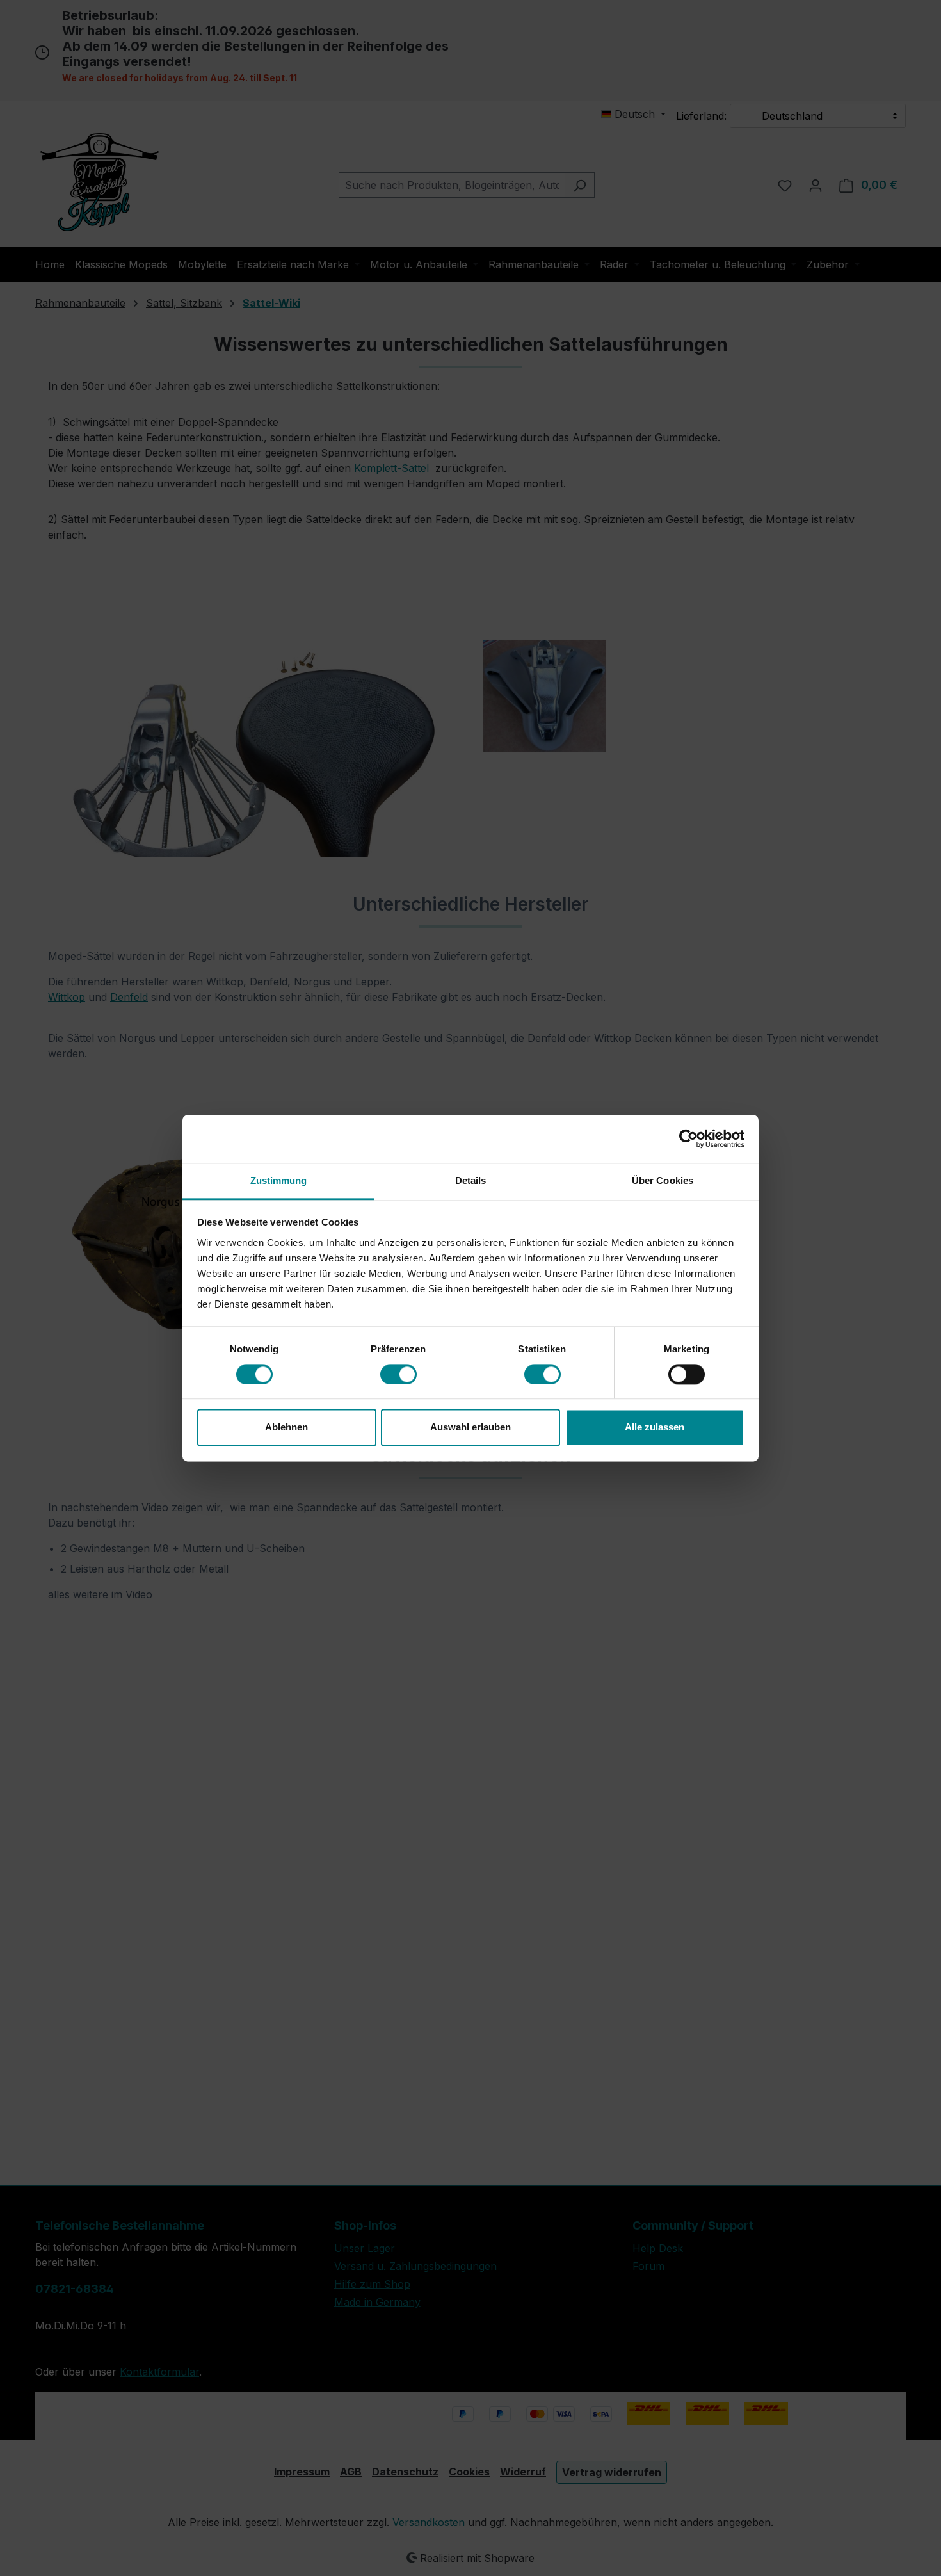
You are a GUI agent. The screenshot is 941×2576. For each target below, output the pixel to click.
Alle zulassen (655, 1428)
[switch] (398, 1374)
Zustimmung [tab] (279, 1180)
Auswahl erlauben (470, 1428)
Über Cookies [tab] (663, 1180)
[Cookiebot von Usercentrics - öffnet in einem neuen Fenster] (688, 1138)
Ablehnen (286, 1428)
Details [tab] (471, 1180)
